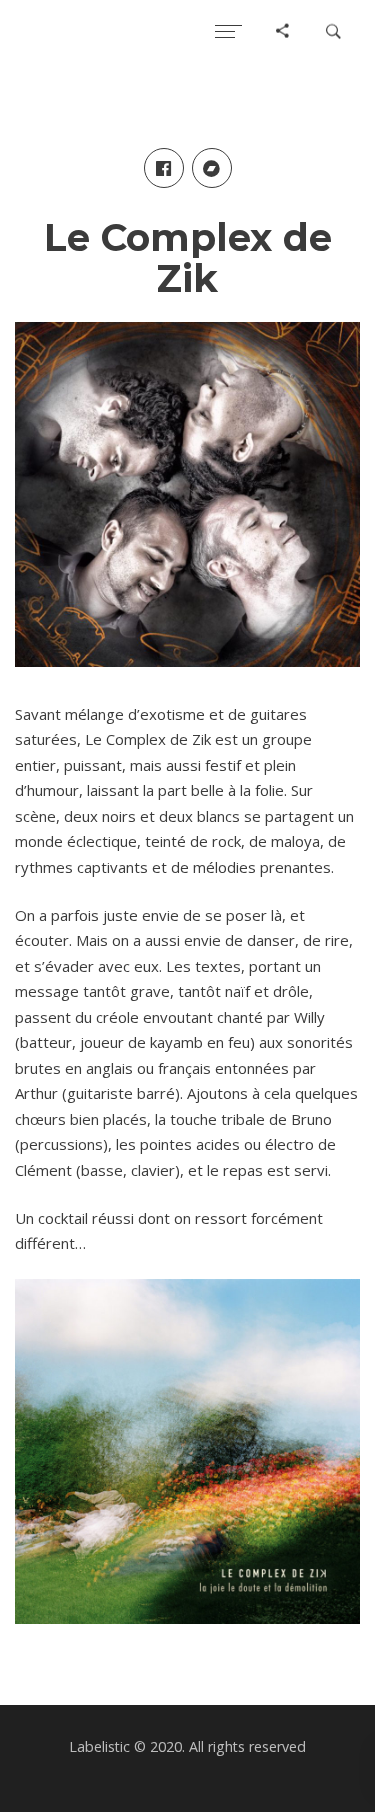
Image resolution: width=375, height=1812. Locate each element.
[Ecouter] (187, 1451)
